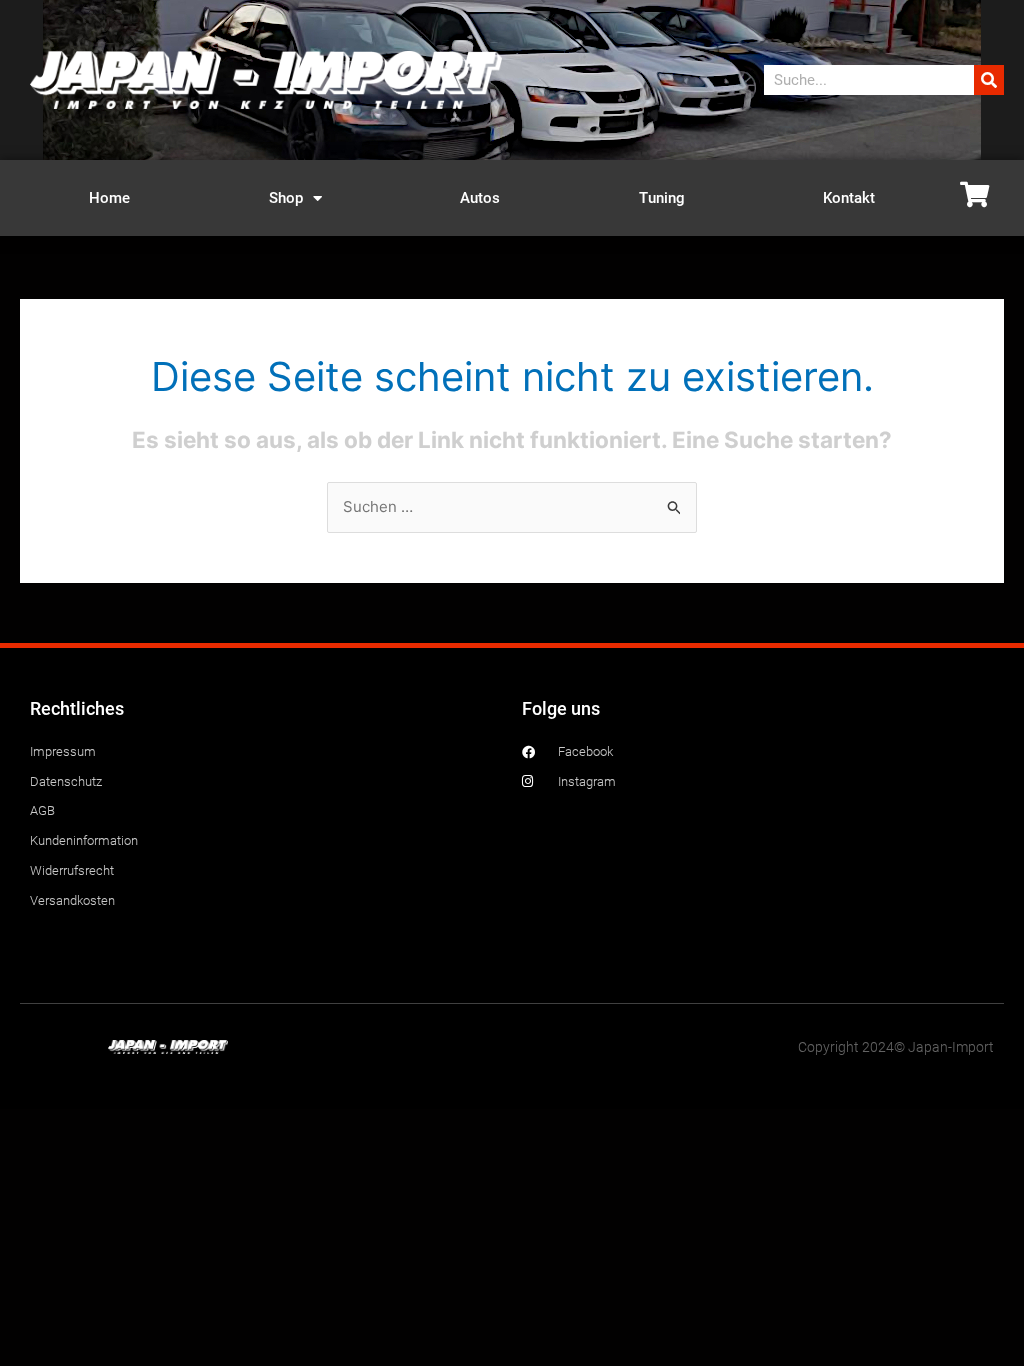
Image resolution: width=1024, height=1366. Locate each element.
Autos (480, 198)
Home (109, 198)
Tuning (662, 198)
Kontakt (849, 198)
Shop (286, 198)
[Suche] (989, 80)
